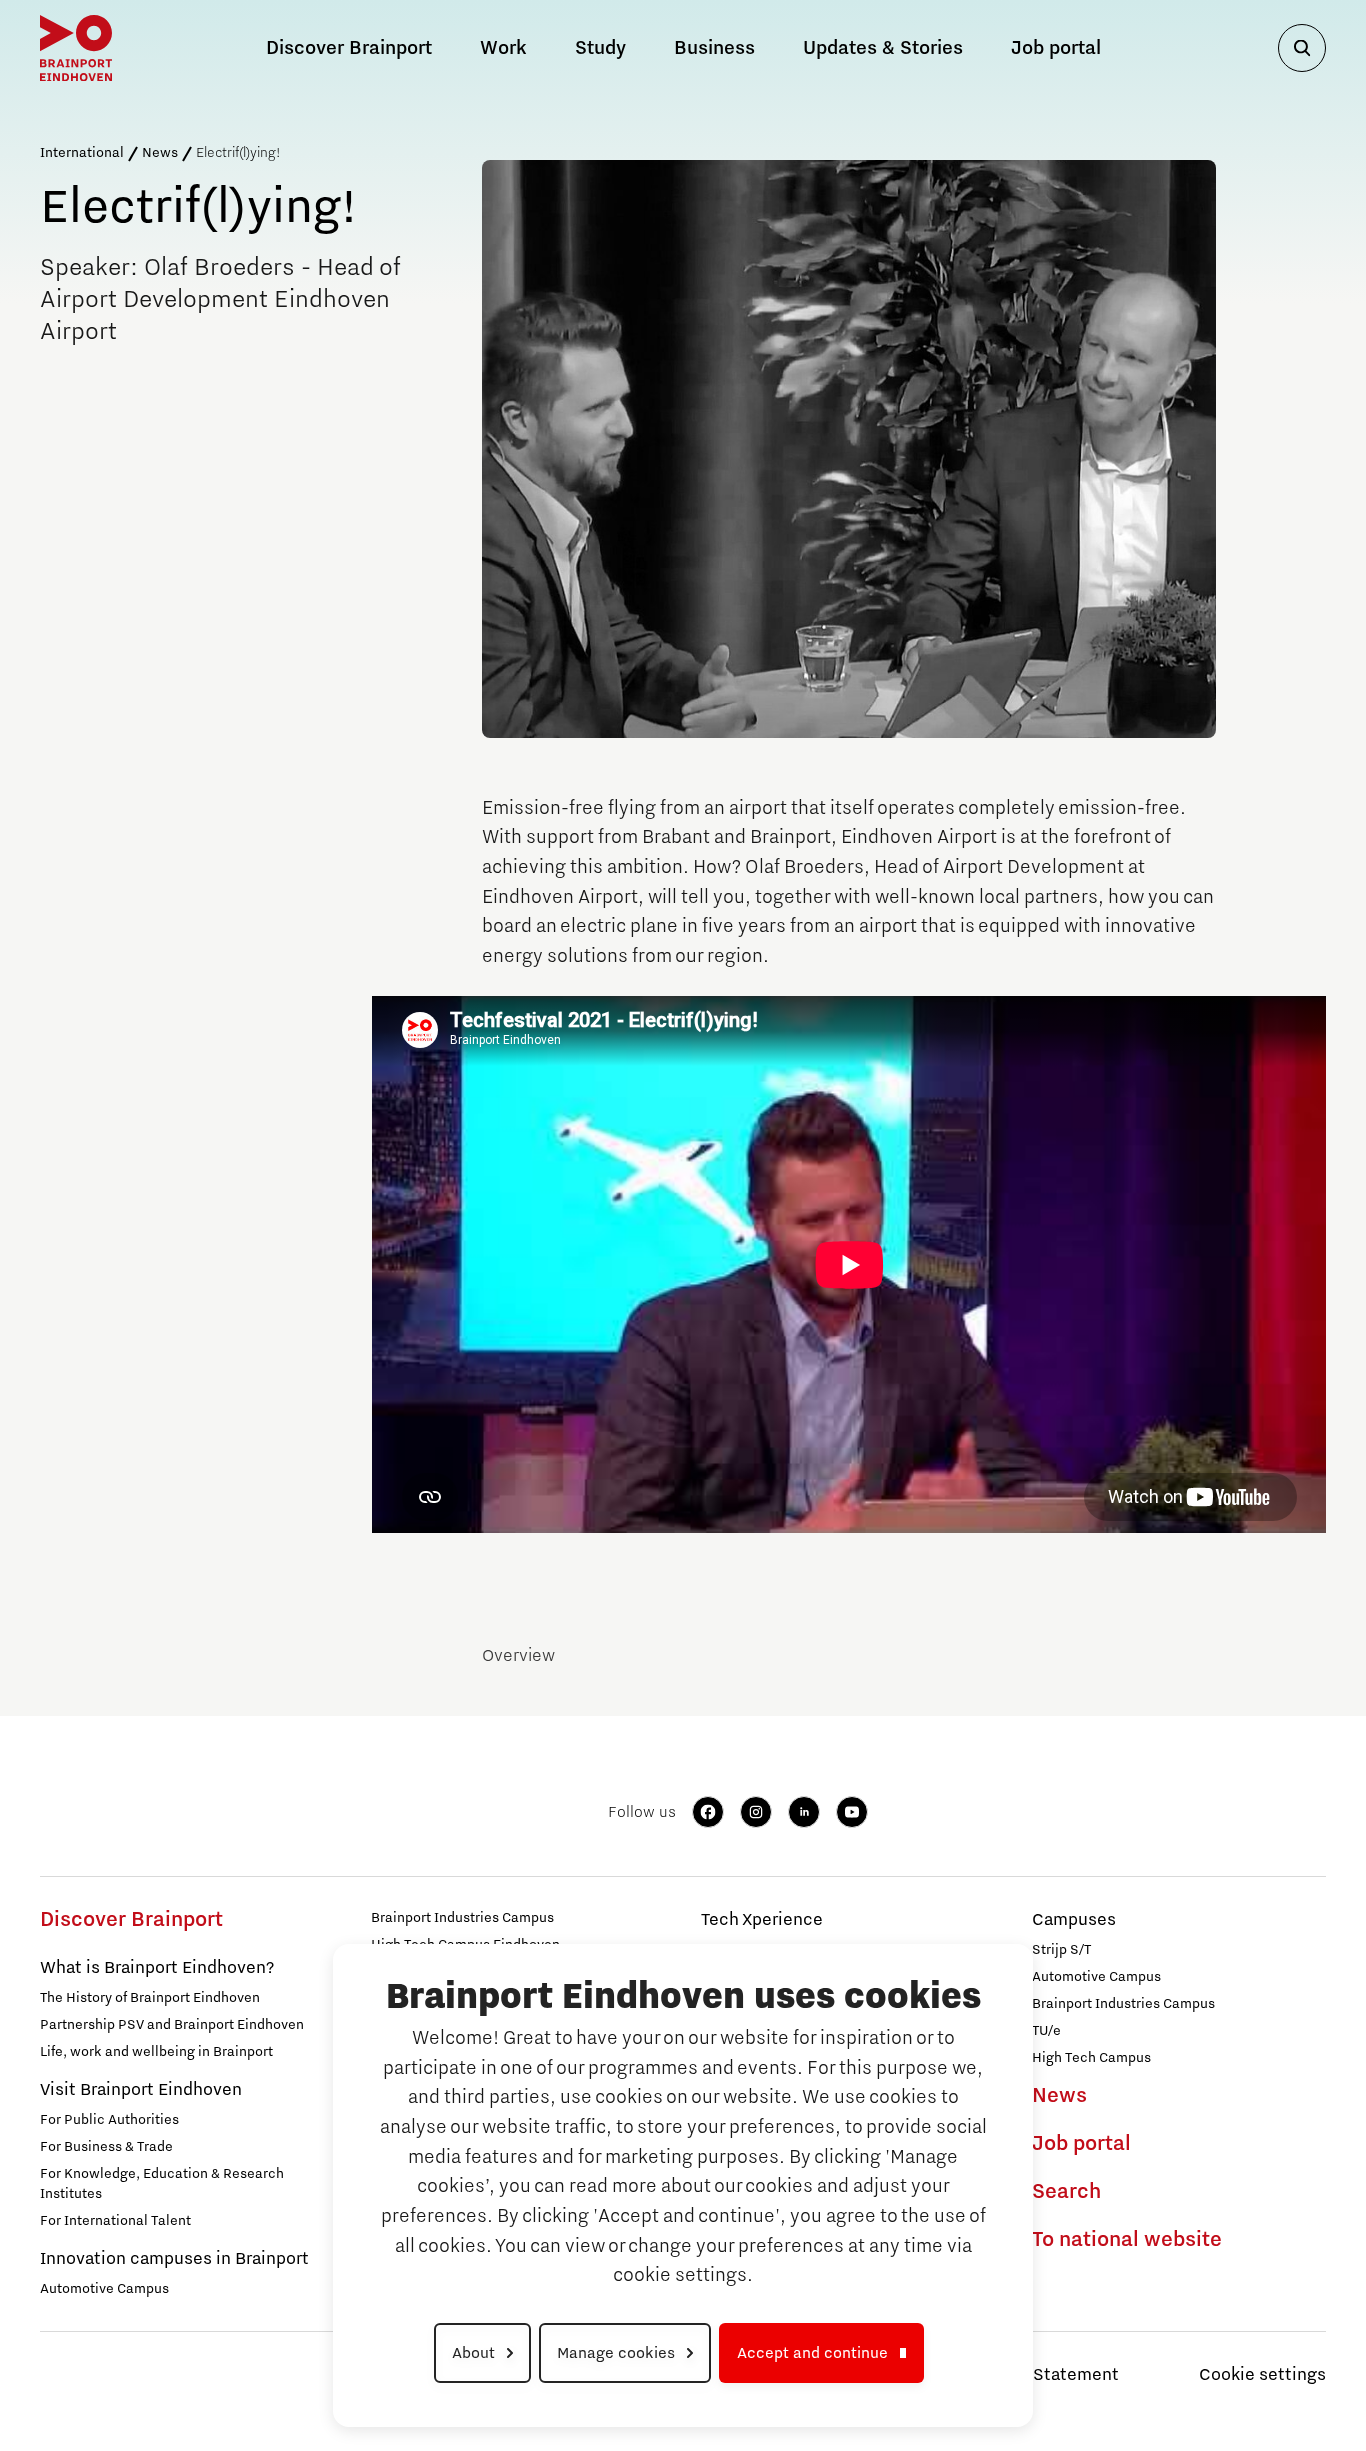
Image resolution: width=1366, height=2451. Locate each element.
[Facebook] (708, 1812)
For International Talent (115, 2221)
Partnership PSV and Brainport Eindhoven (172, 2025)
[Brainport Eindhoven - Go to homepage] (76, 48)
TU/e (1046, 2031)
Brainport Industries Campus (462, 1918)
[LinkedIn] (804, 1812)
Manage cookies (616, 2353)
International (82, 153)
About (473, 2353)
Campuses (1074, 1920)
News (160, 153)
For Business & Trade (106, 2147)
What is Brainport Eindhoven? (157, 1968)
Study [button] (600, 48)
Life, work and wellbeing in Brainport (156, 2052)
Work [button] (503, 48)
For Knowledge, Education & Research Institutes (162, 2184)
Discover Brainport (131, 1920)
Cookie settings (1262, 2375)
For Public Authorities (109, 2120)
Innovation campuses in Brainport (174, 2259)
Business (714, 48)
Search (1066, 2192)
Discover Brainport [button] (349, 48)
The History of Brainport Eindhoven (150, 1998)
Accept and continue (812, 2353)
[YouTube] (852, 1812)
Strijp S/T (1061, 1950)
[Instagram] (756, 1812)
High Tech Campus (1091, 2058)
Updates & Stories (883, 48)
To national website (1127, 2240)
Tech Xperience (762, 1920)
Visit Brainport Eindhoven (141, 2090)
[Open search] (1302, 48)
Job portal (1056, 48)
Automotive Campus (104, 2289)
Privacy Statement (1044, 2375)
